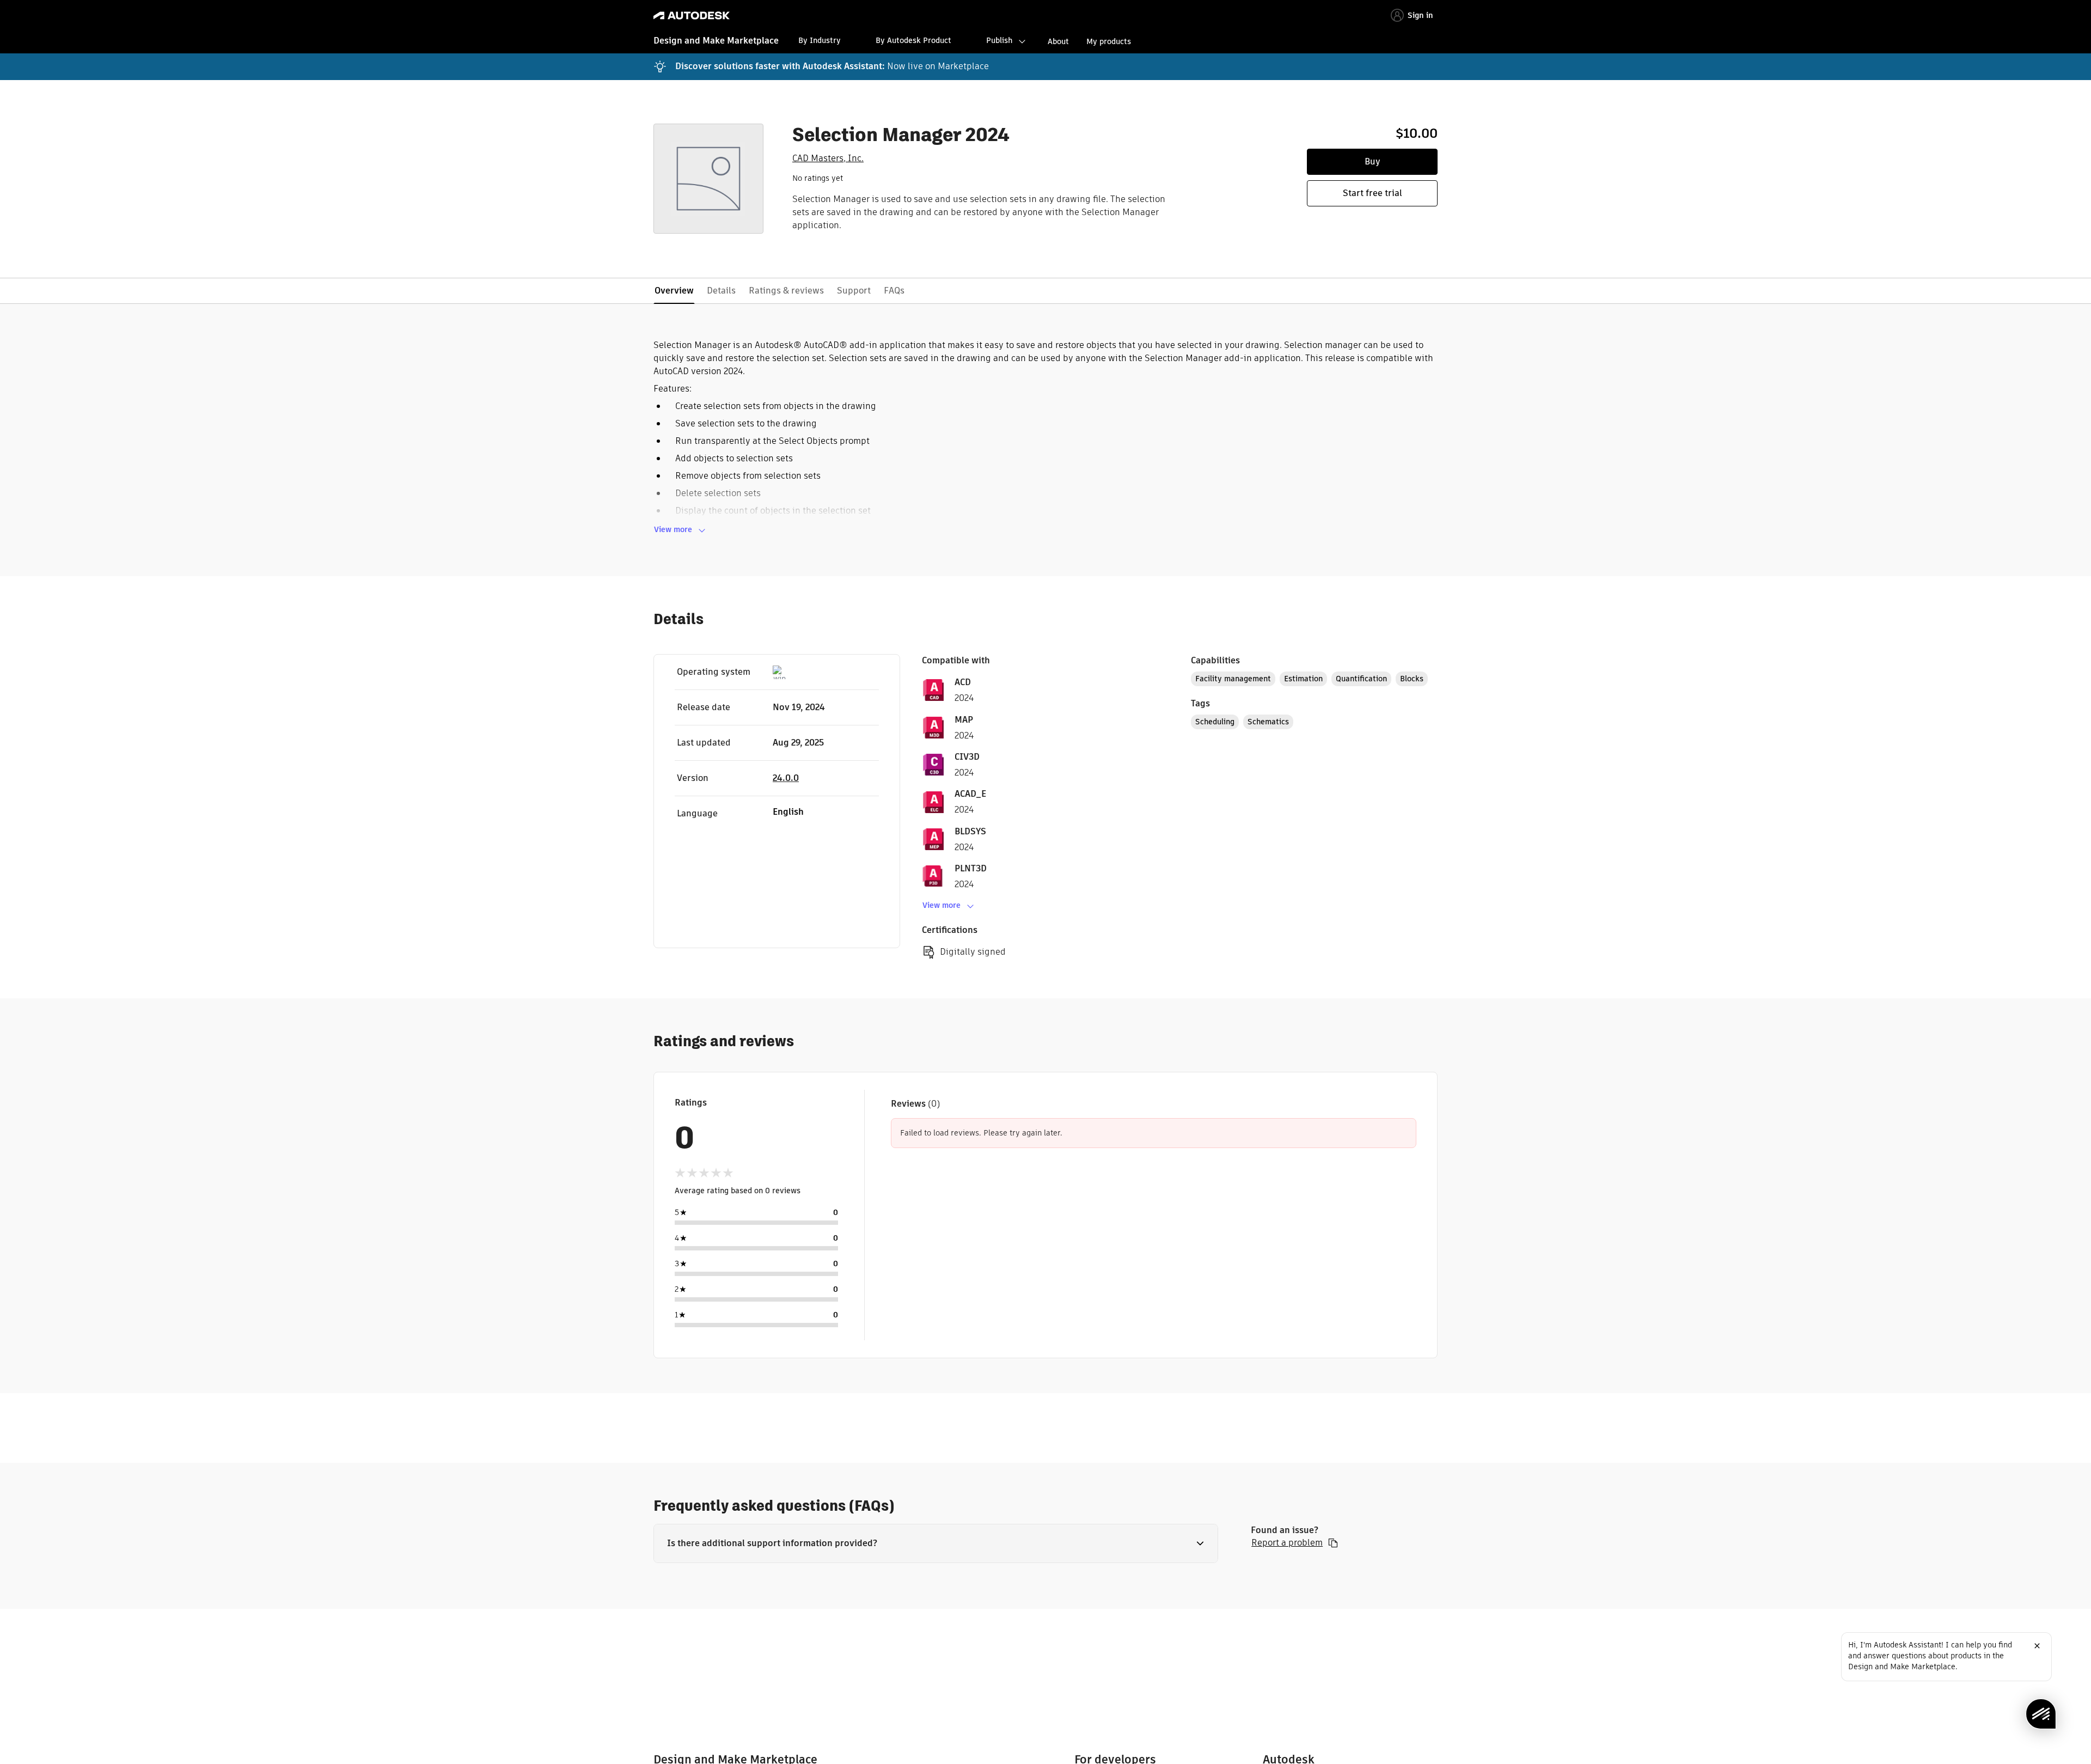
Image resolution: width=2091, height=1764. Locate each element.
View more (673, 529)
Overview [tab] (674, 291)
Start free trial (1372, 193)
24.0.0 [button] (786, 778)
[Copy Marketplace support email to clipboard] (1333, 1543)
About (1058, 41)
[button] (936, 1543)
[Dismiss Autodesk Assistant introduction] (2037, 1646)
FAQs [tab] (894, 291)
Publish (999, 40)
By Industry (820, 40)
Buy (1372, 161)
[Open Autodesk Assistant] (2041, 1714)
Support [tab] (854, 291)
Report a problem (1287, 1543)
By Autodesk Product (913, 40)
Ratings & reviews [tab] (786, 291)
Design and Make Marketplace (716, 41)
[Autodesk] (692, 16)
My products (1109, 41)
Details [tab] (721, 291)
